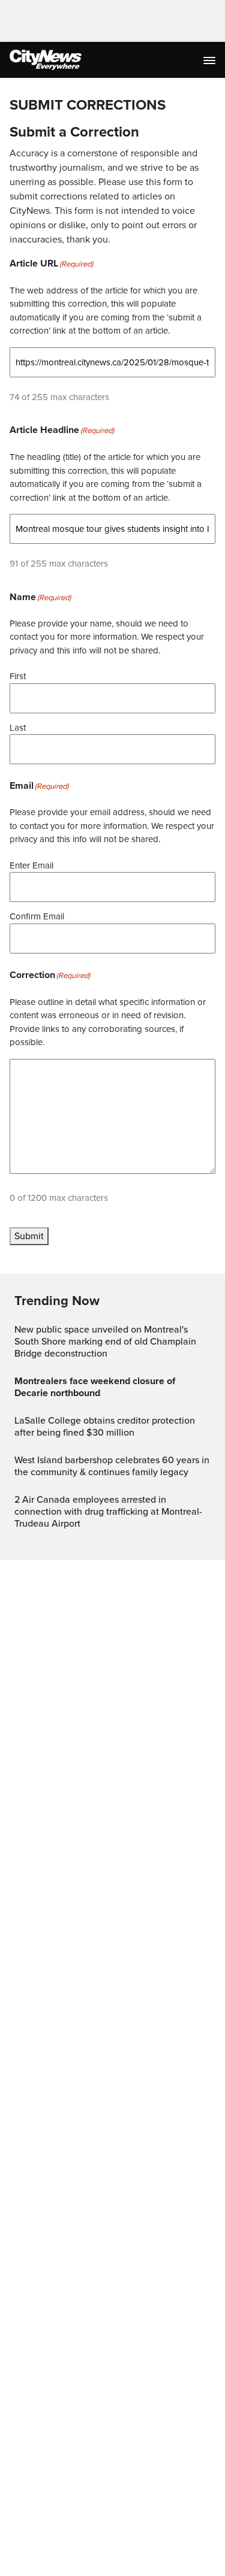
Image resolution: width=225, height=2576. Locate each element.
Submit (29, 1236)
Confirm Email (37, 916)
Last (18, 728)
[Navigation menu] (211, 60)
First (18, 676)
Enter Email (31, 865)
